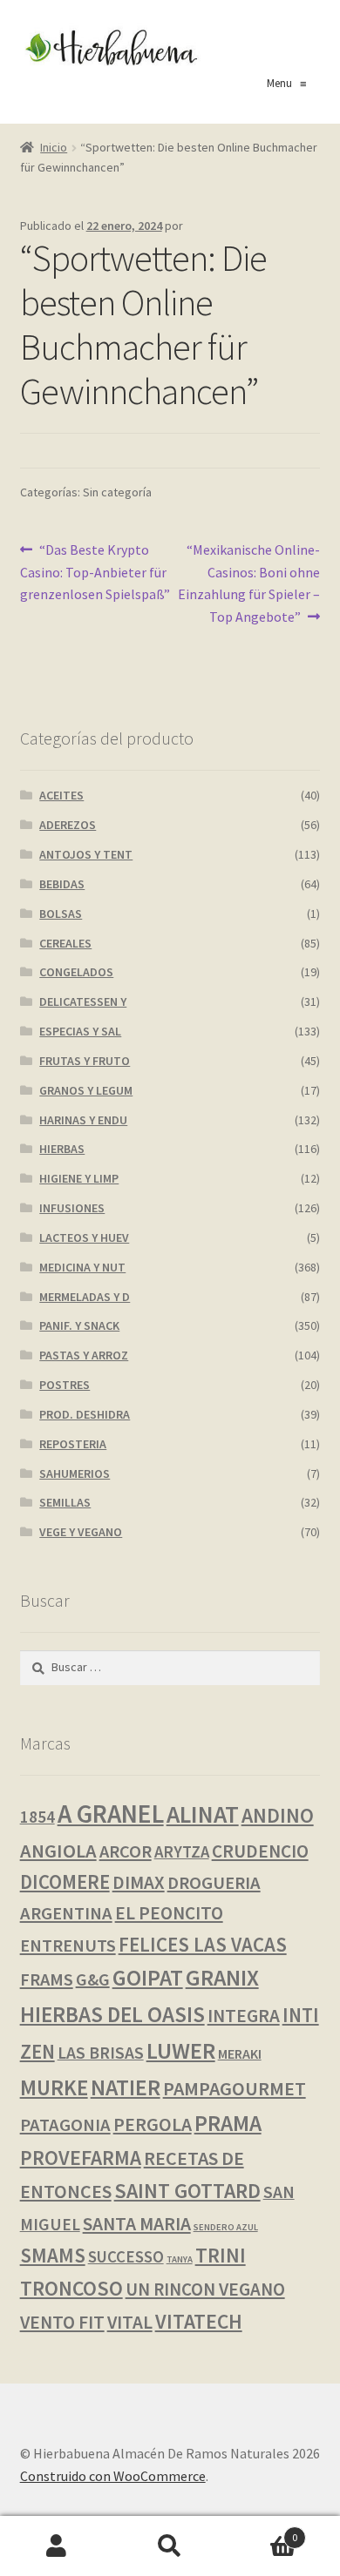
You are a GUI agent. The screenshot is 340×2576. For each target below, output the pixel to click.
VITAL (130, 2322)
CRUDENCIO (260, 1851)
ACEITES (61, 795)
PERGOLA (153, 2124)
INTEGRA (244, 2016)
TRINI (221, 2255)
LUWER (181, 2050)
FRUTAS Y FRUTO (85, 1061)
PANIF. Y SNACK (79, 1325)
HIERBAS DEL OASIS (112, 2014)
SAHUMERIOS (75, 1473)
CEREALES (65, 943)
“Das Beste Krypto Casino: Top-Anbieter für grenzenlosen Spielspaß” (95, 572)
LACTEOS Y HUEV (84, 1237)
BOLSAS (61, 914)
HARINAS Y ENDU (83, 1120)
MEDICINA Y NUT (82, 1267)
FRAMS (47, 1979)
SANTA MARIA (137, 2224)
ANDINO (278, 1815)
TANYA (180, 2259)
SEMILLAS (65, 1502)
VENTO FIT (62, 2322)
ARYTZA (182, 1852)
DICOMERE (65, 1882)
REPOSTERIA (73, 1444)
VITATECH (199, 2321)
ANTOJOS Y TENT (86, 854)
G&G (93, 1979)
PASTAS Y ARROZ (84, 1355)
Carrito (262, 2531)
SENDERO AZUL (226, 2227)
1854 (37, 1817)
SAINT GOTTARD (187, 2191)
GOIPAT (148, 1978)
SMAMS (53, 2255)
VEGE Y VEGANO (81, 1532)
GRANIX (222, 1978)
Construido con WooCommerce (113, 2476)
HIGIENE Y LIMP (79, 1178)
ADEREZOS (68, 825)
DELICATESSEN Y (83, 1001)
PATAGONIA (65, 2125)
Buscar (170, 2546)
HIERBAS (62, 1149)
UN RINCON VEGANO (205, 2289)
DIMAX (139, 1882)
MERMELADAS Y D (85, 1297)
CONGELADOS (76, 972)
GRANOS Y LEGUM (86, 1090)
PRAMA (228, 2123)
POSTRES (65, 1385)
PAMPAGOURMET (235, 2088)
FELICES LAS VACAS (203, 1944)
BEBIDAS (62, 884)
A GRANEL (111, 1814)
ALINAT (203, 1814)
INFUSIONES (72, 1208)
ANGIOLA (58, 1851)
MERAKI (240, 2053)
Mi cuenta (57, 2546)
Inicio (54, 147)
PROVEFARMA (81, 2158)
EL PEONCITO (169, 1913)
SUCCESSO (126, 2257)
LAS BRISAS (101, 2053)
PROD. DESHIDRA (85, 1414)
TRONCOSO (71, 2288)
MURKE (54, 2088)
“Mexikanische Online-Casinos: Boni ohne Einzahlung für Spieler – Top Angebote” (249, 583)
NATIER (126, 2087)
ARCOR (126, 1851)
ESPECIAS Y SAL (80, 1031)
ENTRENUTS (68, 1945)
